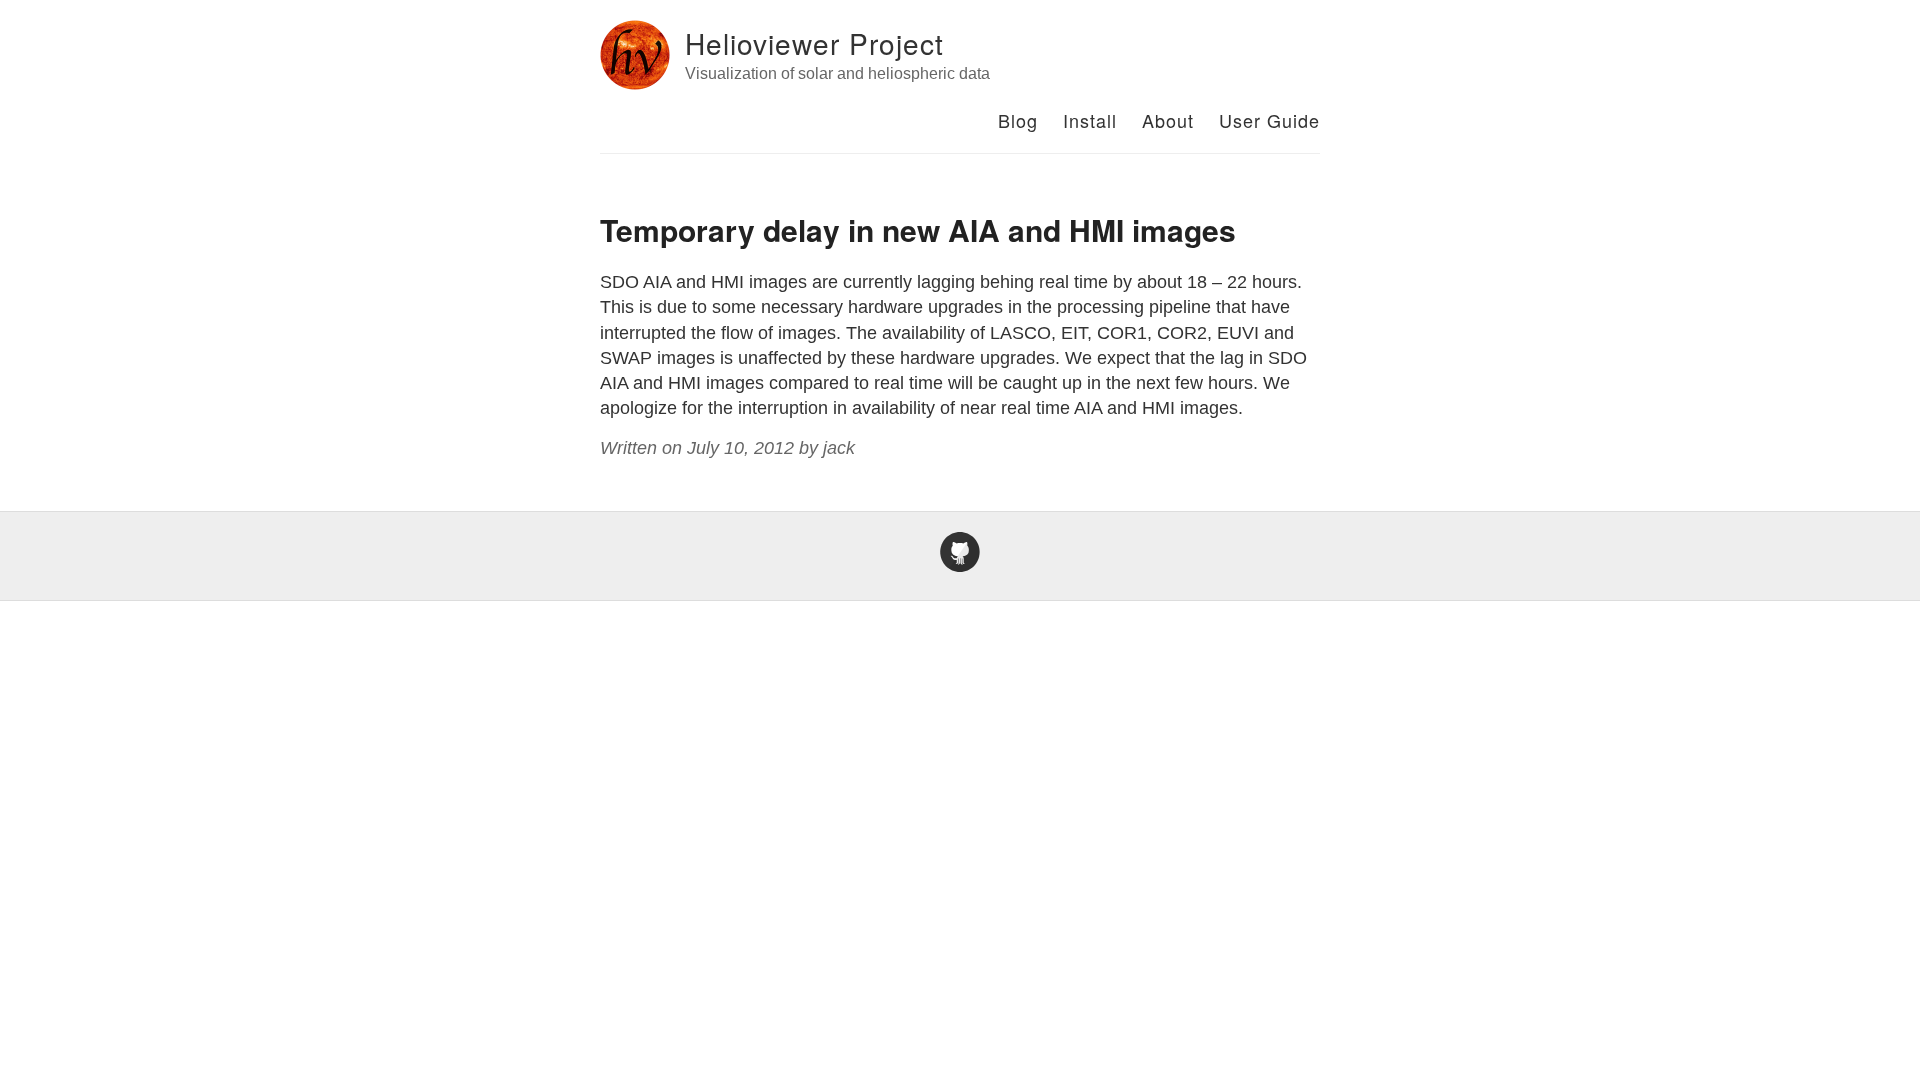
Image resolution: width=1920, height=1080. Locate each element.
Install (1090, 120)
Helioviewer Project (814, 43)
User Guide (1269, 120)
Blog (1018, 120)
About (1168, 120)
